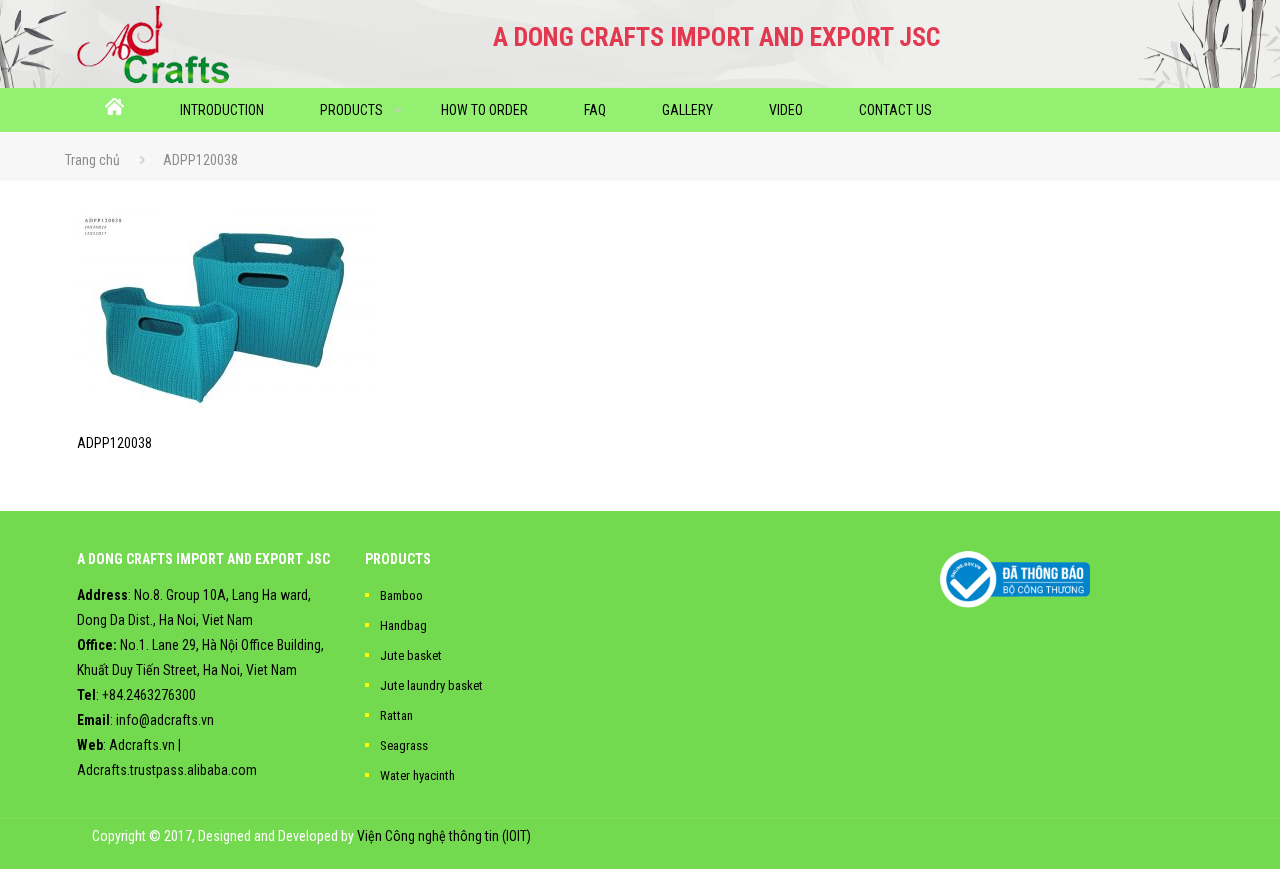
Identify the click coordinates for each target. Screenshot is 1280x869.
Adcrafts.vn (142, 745)
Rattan (396, 715)
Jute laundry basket (431, 685)
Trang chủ (92, 160)
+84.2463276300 (149, 695)
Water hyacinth (417, 775)
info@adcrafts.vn (165, 720)
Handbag (403, 625)
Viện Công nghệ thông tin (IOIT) (444, 836)
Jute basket (411, 655)
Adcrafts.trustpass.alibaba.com (167, 770)
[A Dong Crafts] (153, 44)
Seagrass (404, 745)
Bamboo (401, 595)
